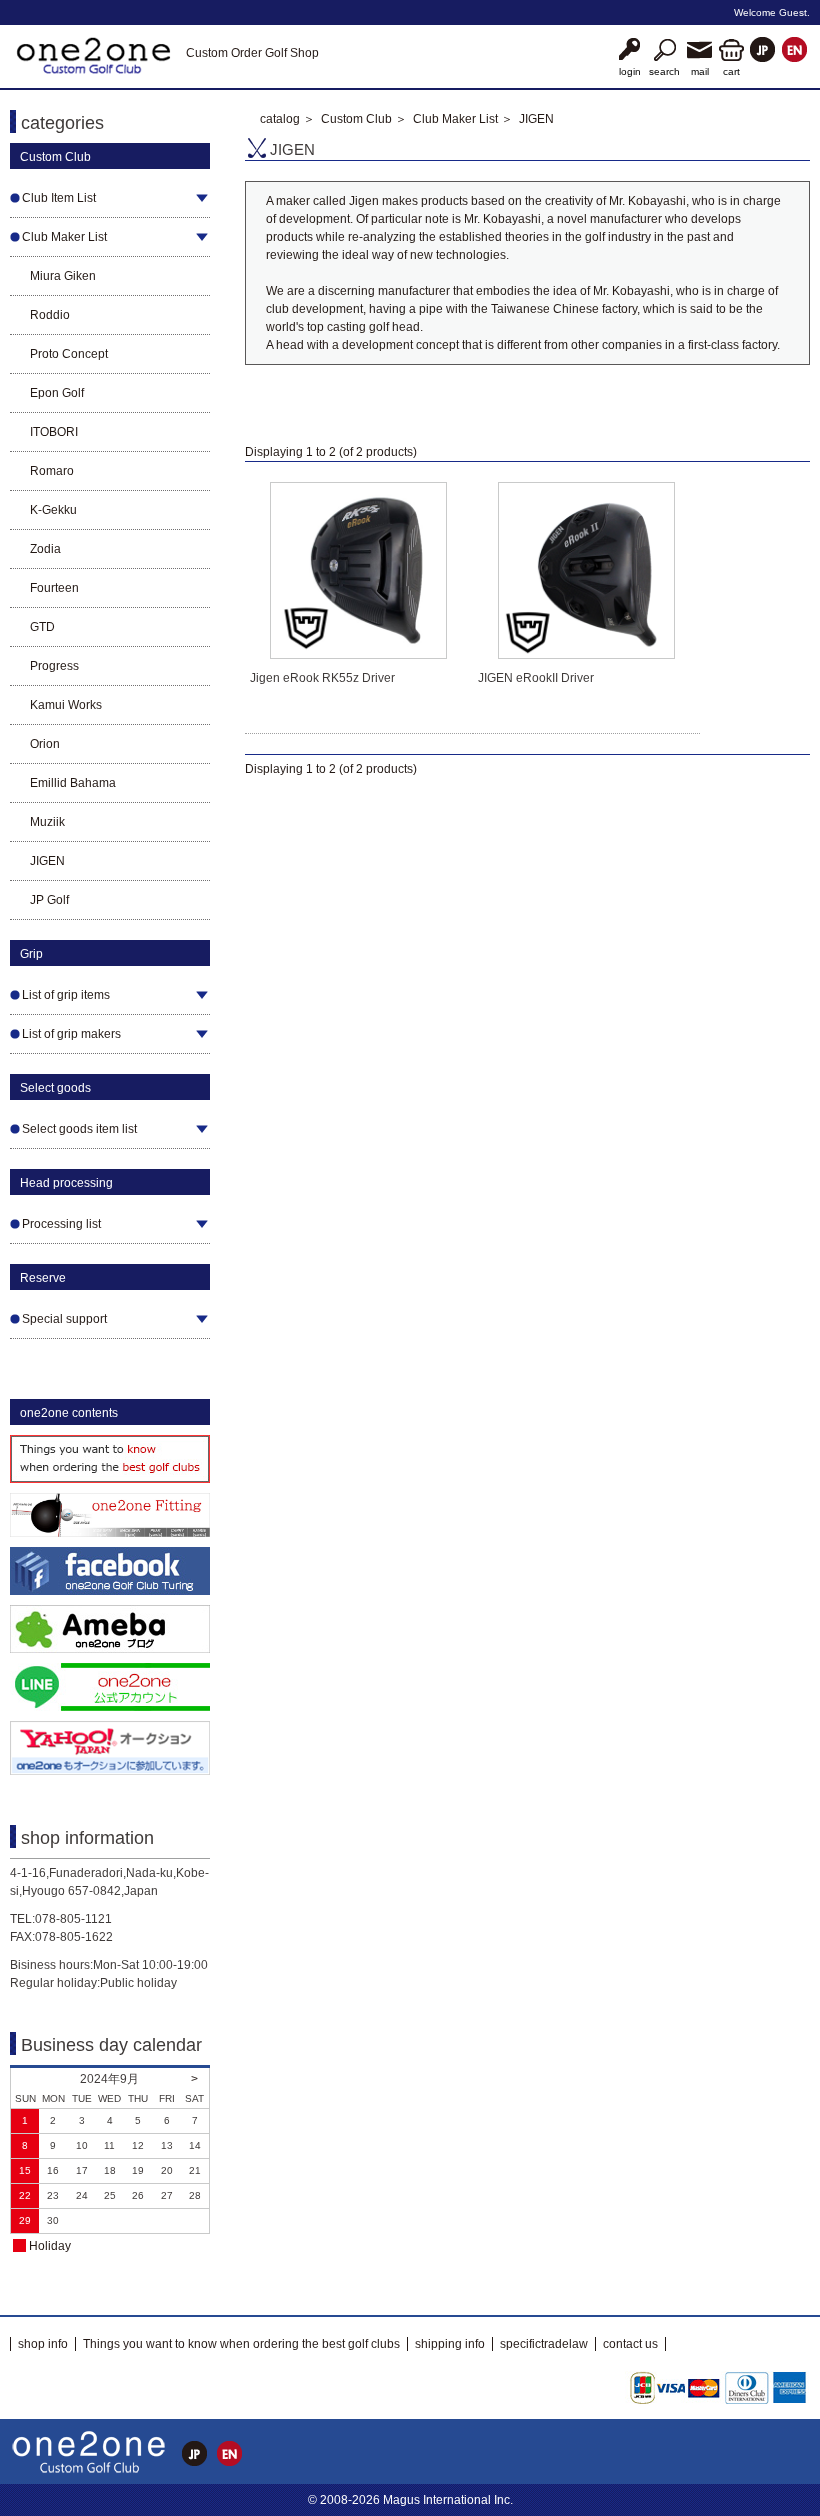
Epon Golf (57, 393)
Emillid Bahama (73, 783)
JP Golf (49, 900)
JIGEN (47, 861)
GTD (42, 627)
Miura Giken (63, 276)
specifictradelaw (544, 2344)
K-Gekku (53, 510)
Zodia (45, 549)
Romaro (52, 471)
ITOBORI (54, 432)
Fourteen (54, 588)
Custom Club (356, 119)
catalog (280, 119)
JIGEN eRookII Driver (536, 678)
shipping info (450, 2344)
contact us (630, 2344)
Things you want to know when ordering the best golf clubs (241, 2344)
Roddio (50, 315)
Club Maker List (455, 119)
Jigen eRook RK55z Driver (322, 678)
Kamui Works (66, 705)
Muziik (47, 822)
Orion (45, 744)
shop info (43, 2344)
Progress (54, 666)
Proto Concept (69, 354)
